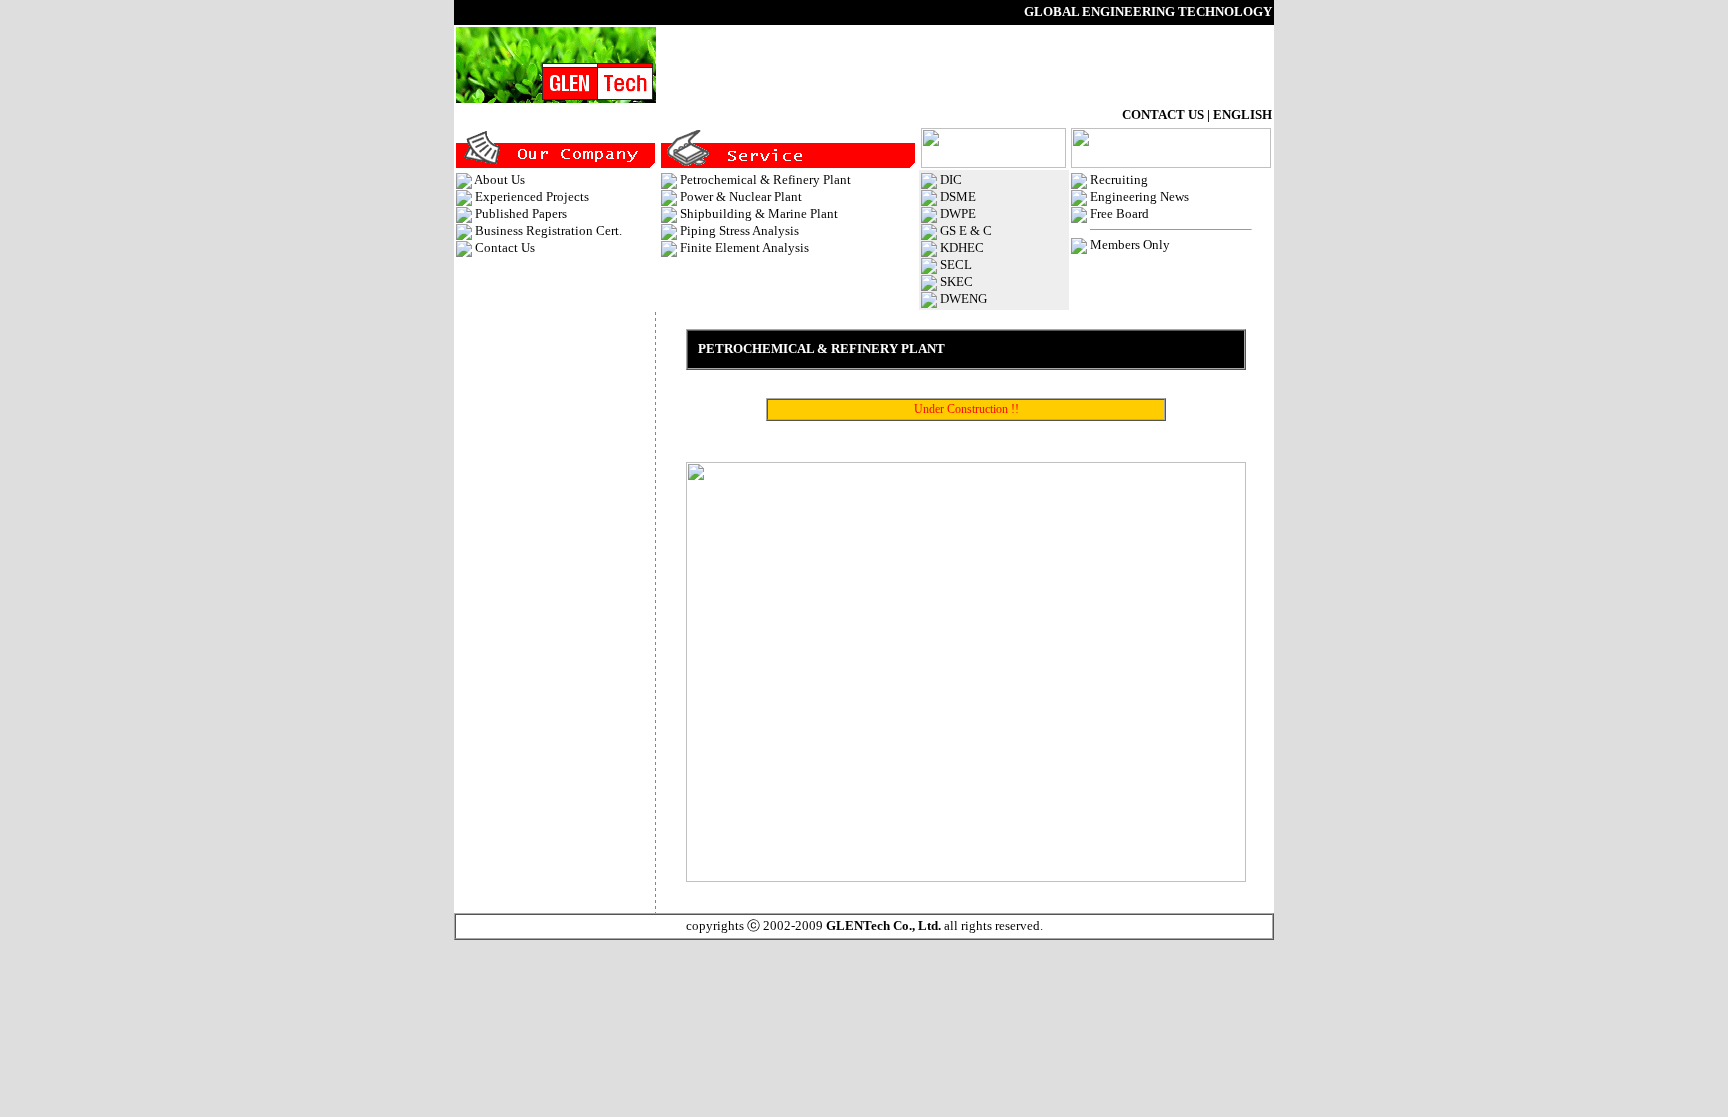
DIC (951, 179)
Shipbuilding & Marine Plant (759, 213)
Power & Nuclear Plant (741, 196)
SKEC (956, 281)
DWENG (963, 298)
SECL (956, 264)
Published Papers (521, 213)
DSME (958, 196)
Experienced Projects (532, 196)
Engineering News (1139, 196)
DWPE (958, 213)
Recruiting (1119, 179)
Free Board (1119, 213)
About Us (499, 179)
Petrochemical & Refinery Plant (765, 179)
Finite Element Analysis (744, 247)
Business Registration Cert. (548, 230)
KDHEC (962, 247)
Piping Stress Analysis (739, 230)
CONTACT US (1163, 114)
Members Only (1130, 244)
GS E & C (966, 230)
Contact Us (505, 247)
